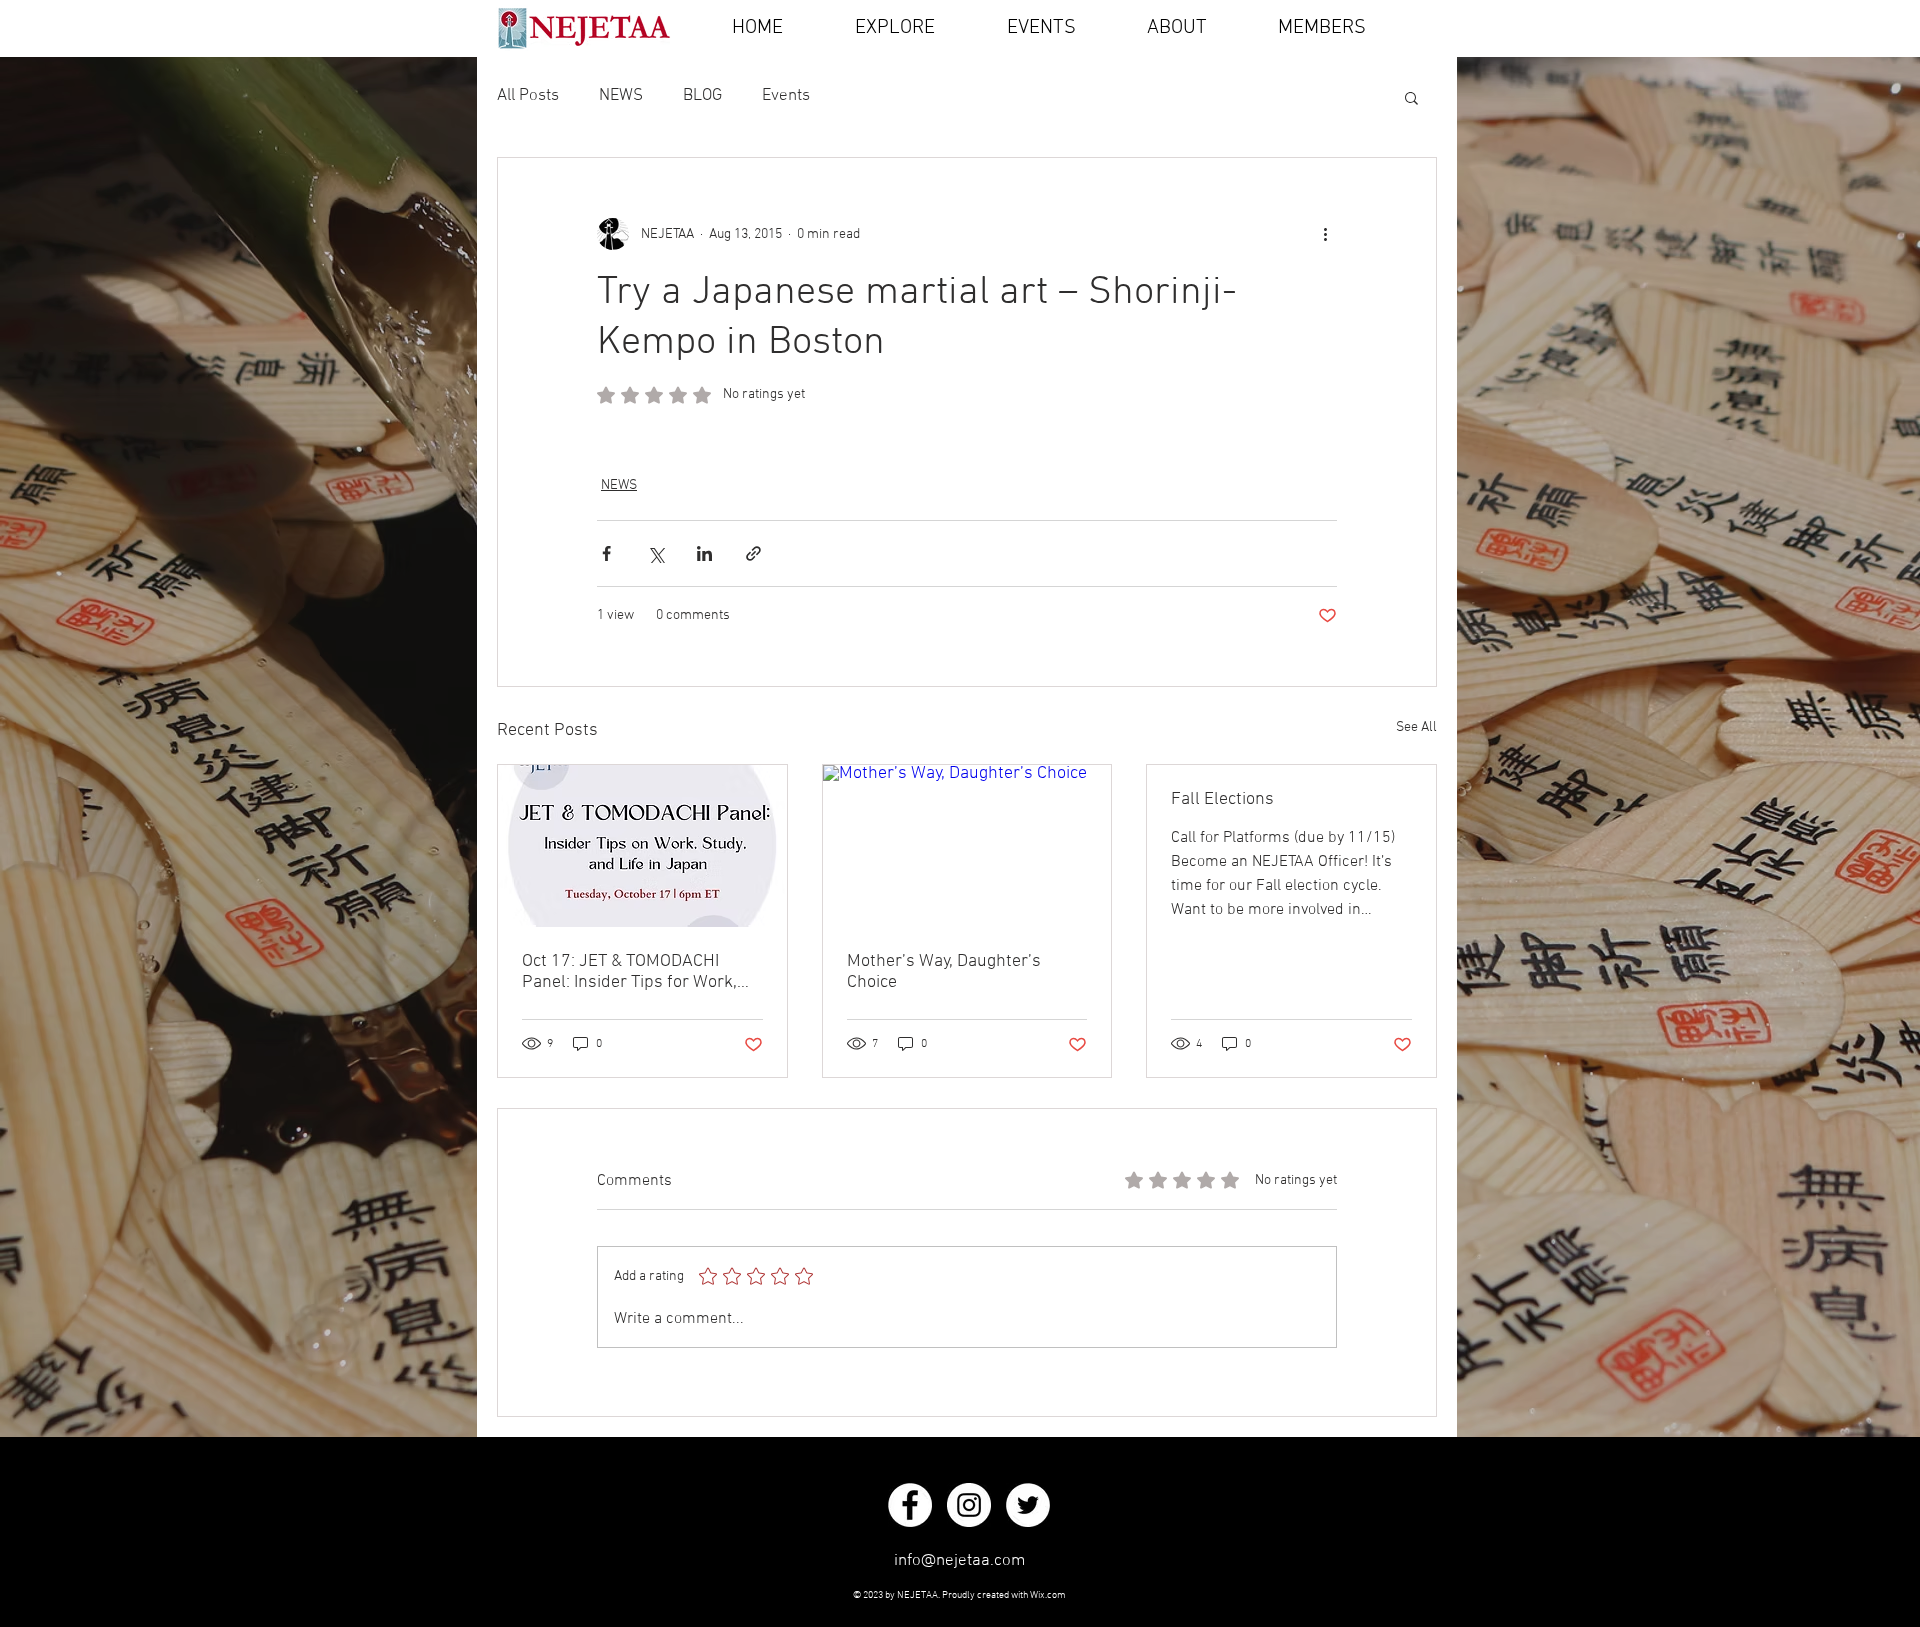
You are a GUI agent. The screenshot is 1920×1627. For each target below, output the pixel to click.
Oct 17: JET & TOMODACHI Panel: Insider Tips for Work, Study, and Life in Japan (629, 972)
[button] (1411, 97)
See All (1416, 727)
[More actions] (1325, 234)
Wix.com (1048, 1595)
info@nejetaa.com (959, 1561)
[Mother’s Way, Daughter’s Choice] (967, 846)
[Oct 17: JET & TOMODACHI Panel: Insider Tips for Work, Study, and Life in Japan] (642, 846)
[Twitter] (1028, 1505)
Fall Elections (1222, 799)
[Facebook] (910, 1505)
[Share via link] (753, 553)
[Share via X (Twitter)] (655, 553)
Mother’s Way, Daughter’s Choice (944, 972)
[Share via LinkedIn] (704, 553)
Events (786, 96)
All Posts (528, 96)
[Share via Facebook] (606, 553)
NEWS (621, 96)
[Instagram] (969, 1505)
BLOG (702, 96)
